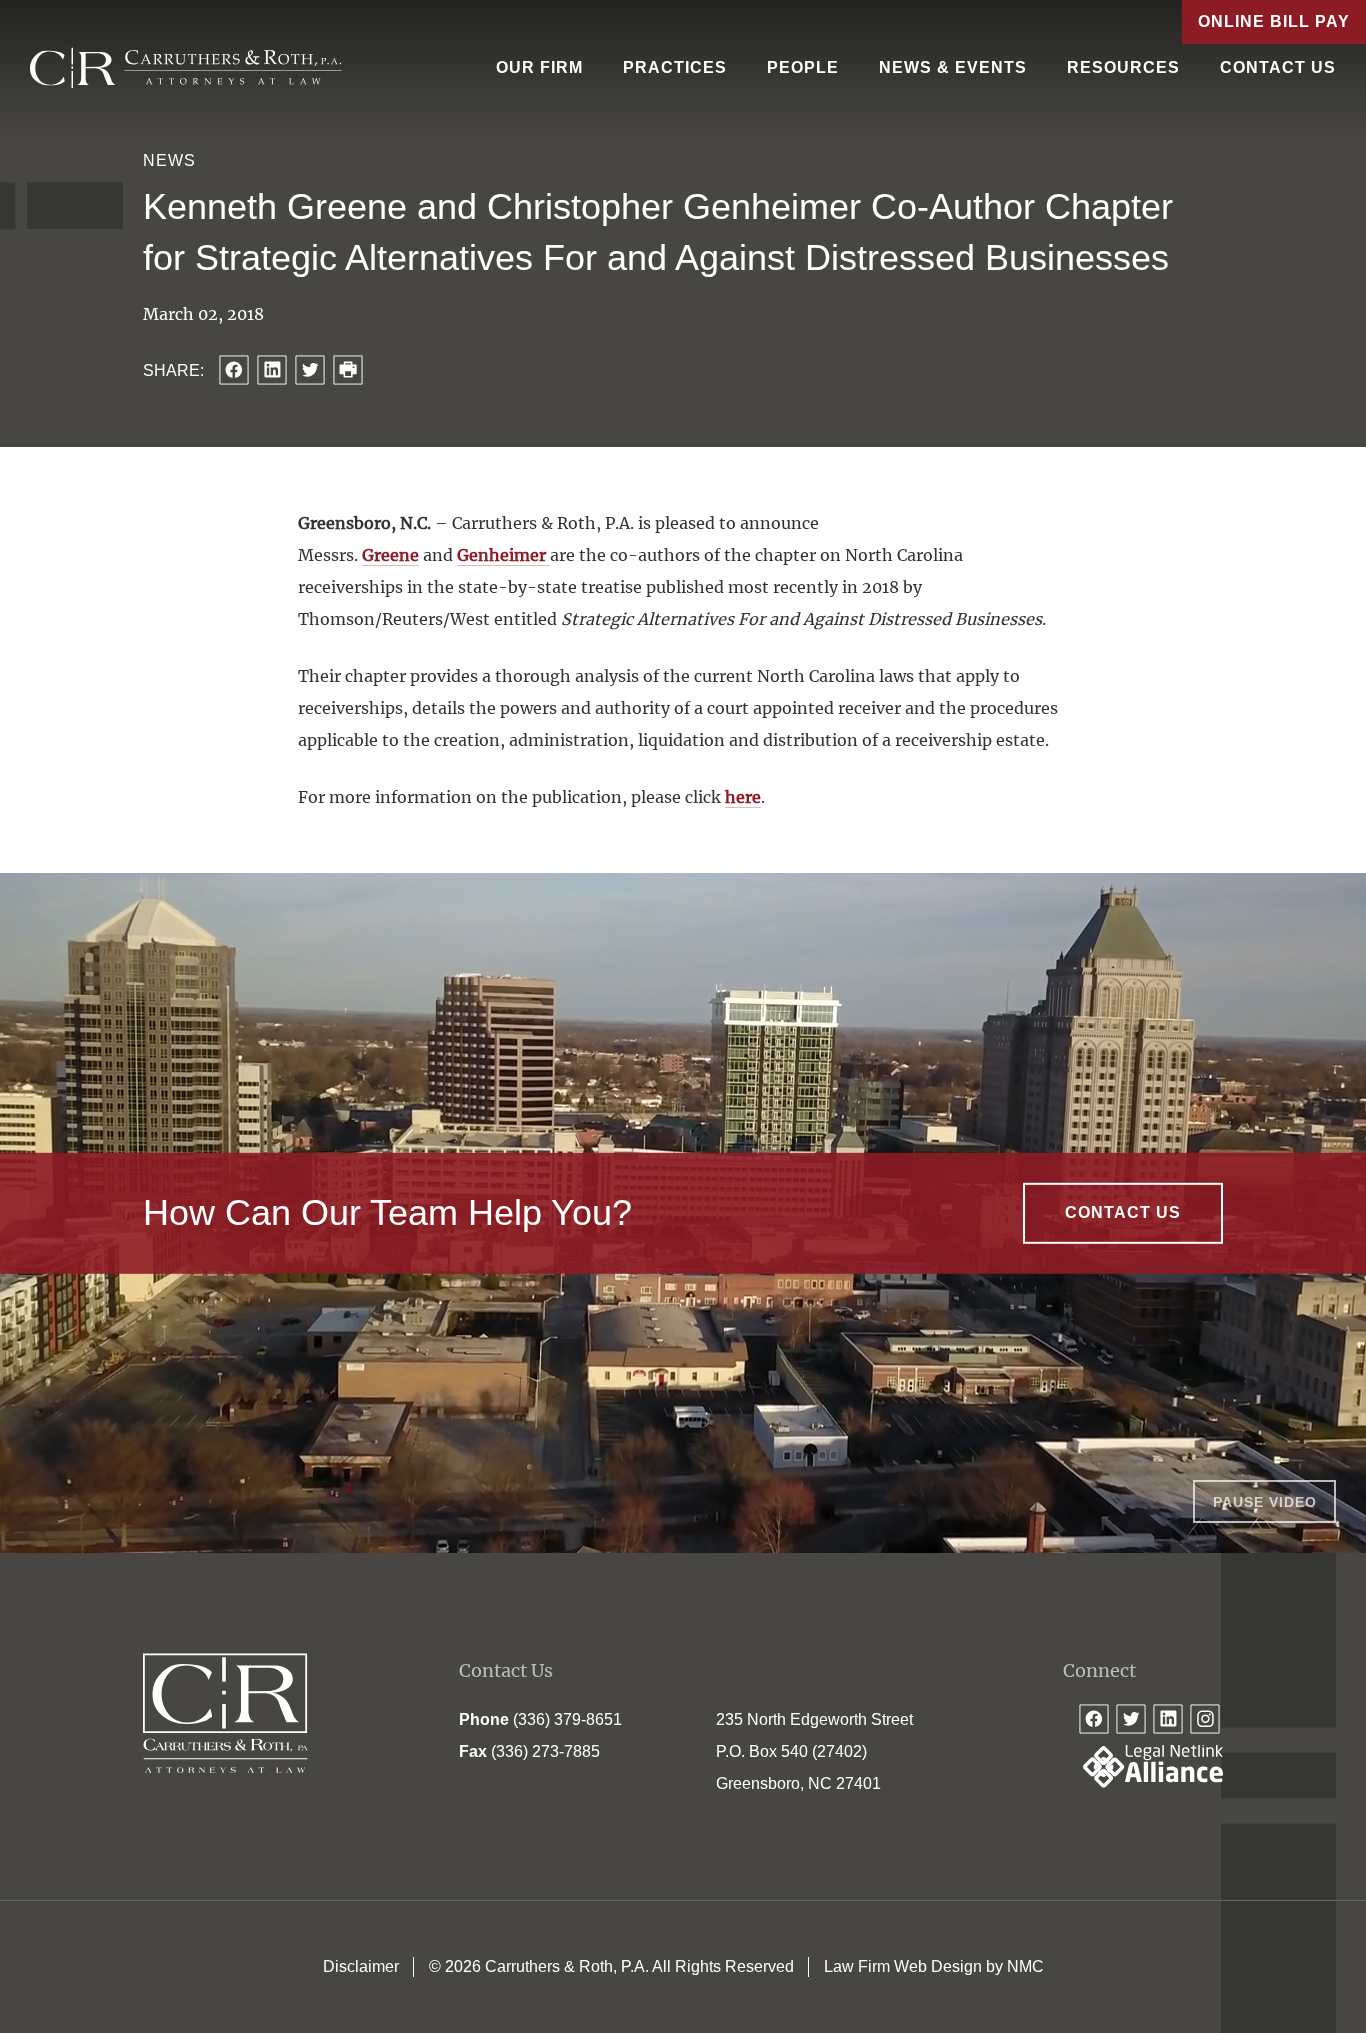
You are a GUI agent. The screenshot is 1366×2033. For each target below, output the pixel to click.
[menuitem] (539, 67)
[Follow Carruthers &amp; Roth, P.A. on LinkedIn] (1168, 1719)
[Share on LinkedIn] (272, 370)
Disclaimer (361, 1966)
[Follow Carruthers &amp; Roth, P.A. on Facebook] (1094, 1719)
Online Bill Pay (1274, 21)
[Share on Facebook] (234, 370)
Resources (1123, 67)
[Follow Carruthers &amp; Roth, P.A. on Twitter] (1131, 1719)
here (743, 797)
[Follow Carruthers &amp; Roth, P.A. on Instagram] (1205, 1719)
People (803, 67)
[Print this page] (348, 370)
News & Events (953, 67)
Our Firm (539, 67)
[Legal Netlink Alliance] (1143, 1782)
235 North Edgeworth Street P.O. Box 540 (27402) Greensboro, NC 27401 (814, 1751)
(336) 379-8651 (567, 1719)
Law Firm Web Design (903, 1966)
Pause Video (1265, 1502)
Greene (390, 555)
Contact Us (1278, 67)
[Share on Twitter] (310, 370)
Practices (675, 67)
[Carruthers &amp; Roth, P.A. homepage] (186, 67)
